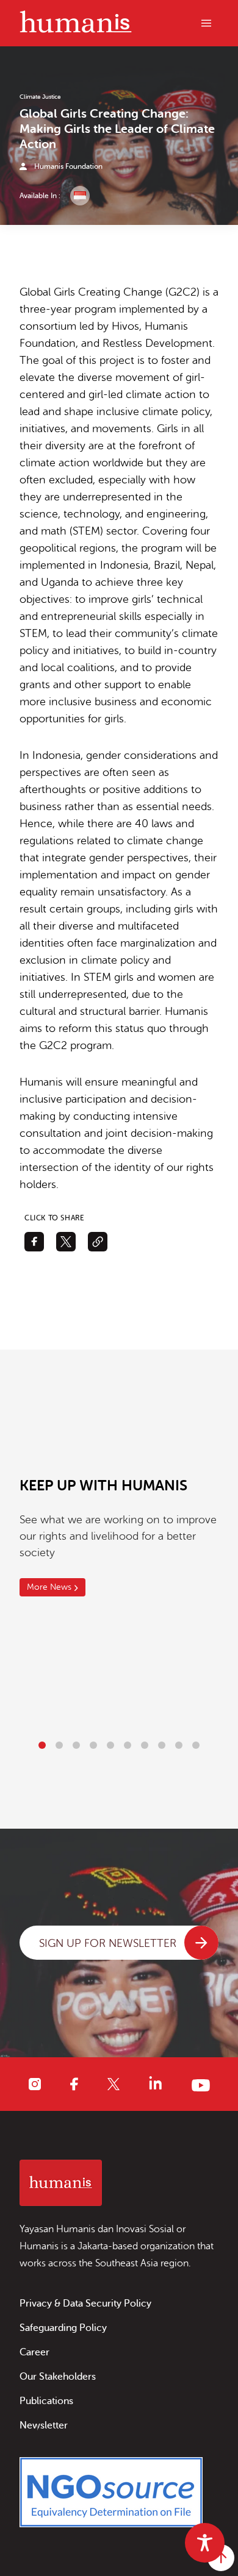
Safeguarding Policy (63, 2328)
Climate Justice (40, 97)
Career (34, 2352)
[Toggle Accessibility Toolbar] (205, 2543)
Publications (46, 2401)
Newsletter (44, 2425)
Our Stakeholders (58, 2377)
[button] (42, 1745)
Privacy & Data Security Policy (85, 2304)
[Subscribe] (201, 1943)
